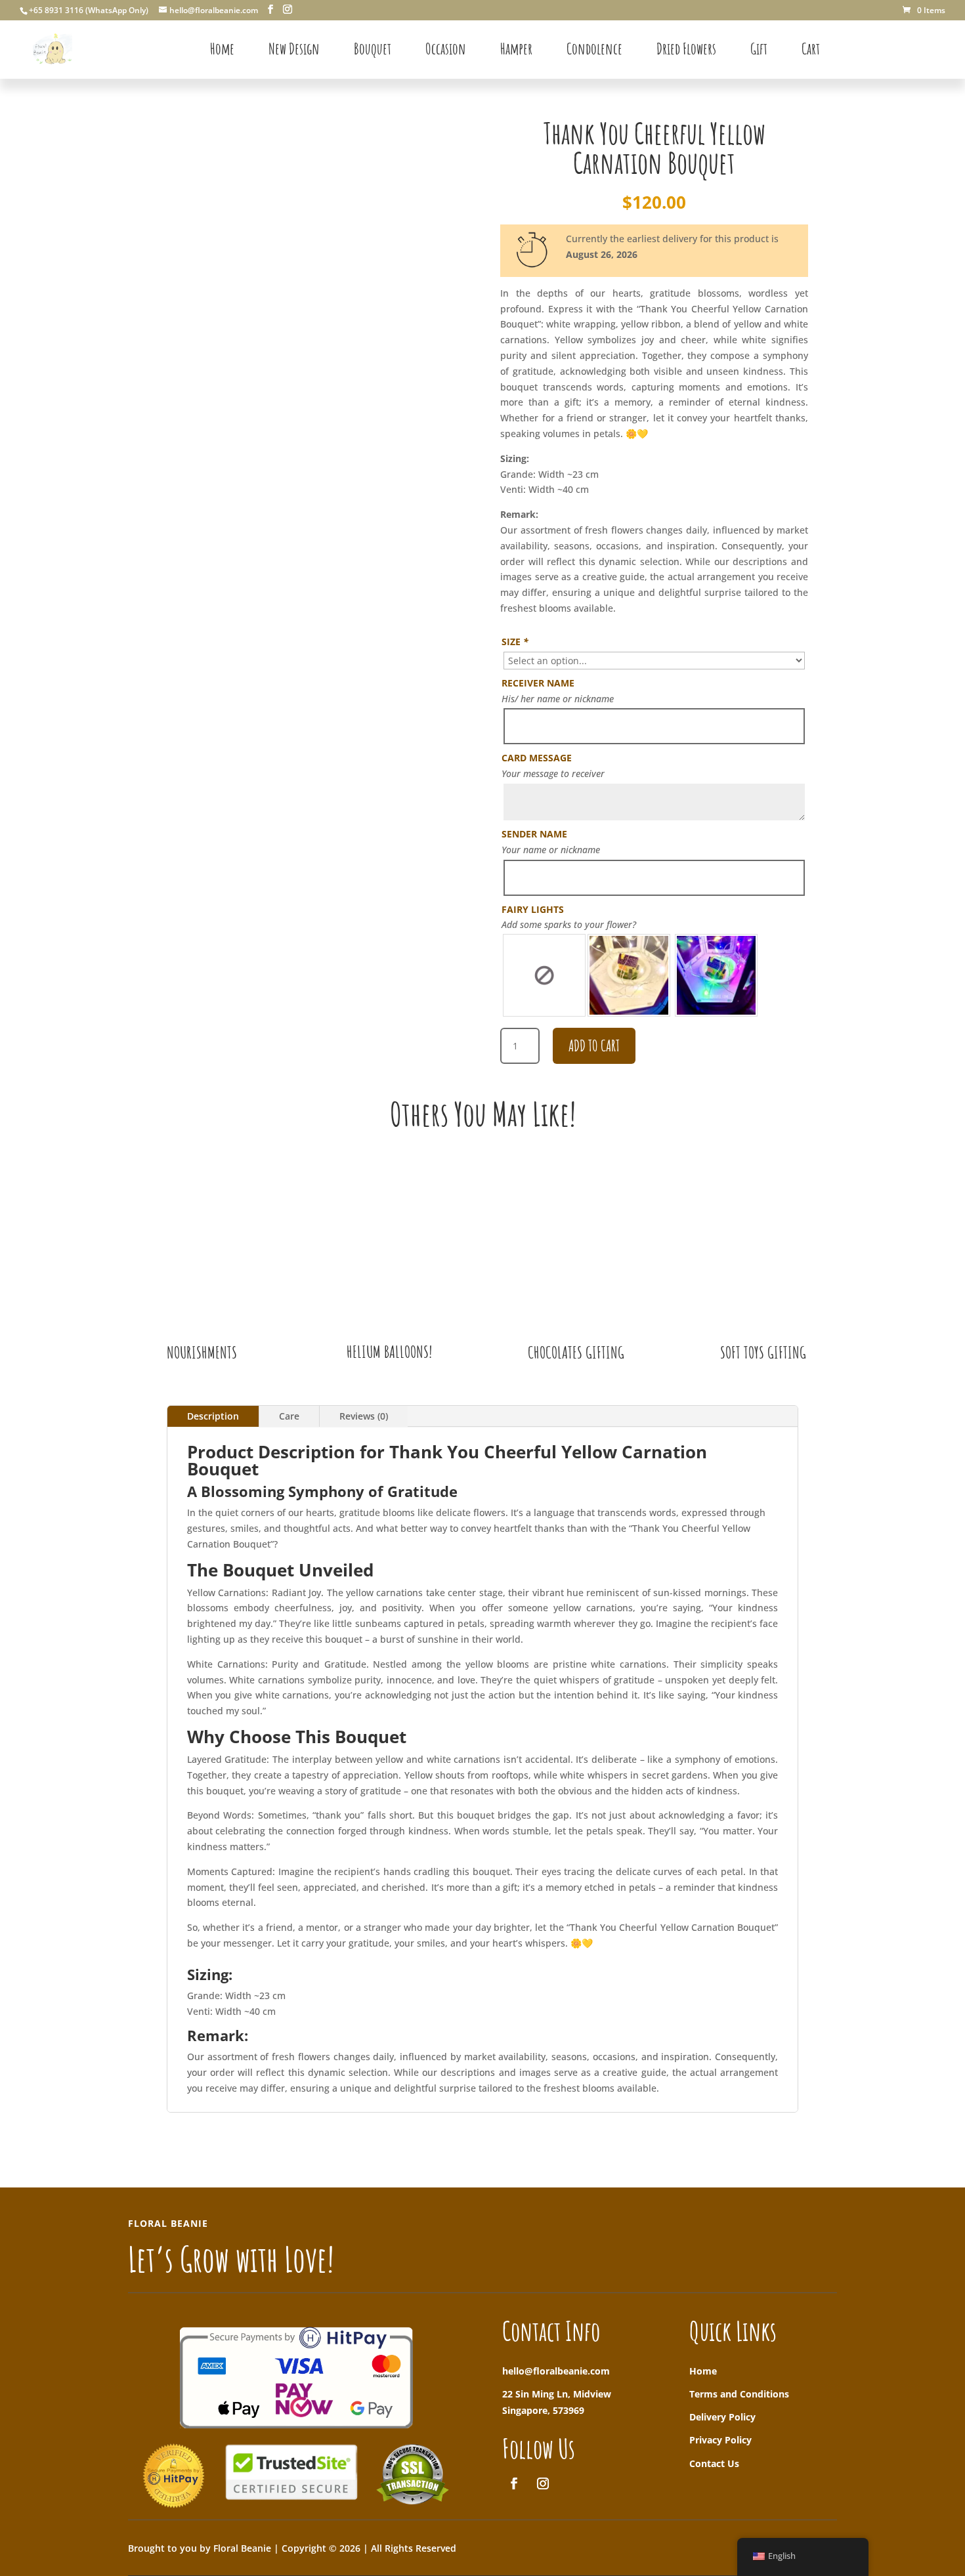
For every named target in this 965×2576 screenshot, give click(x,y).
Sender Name (534, 834)
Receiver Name (538, 683)
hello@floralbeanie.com (556, 2371)
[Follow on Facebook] (514, 2483)
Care (289, 1416)
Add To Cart (594, 1045)
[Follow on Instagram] (543, 2483)
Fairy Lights (533, 909)
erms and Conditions (742, 2394)
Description (213, 1416)
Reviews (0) (364, 1416)
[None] (544, 975)
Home (703, 2371)
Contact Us (714, 2463)
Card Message (537, 758)
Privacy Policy (720, 2440)
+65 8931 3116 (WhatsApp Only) (89, 10)
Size (515, 642)
